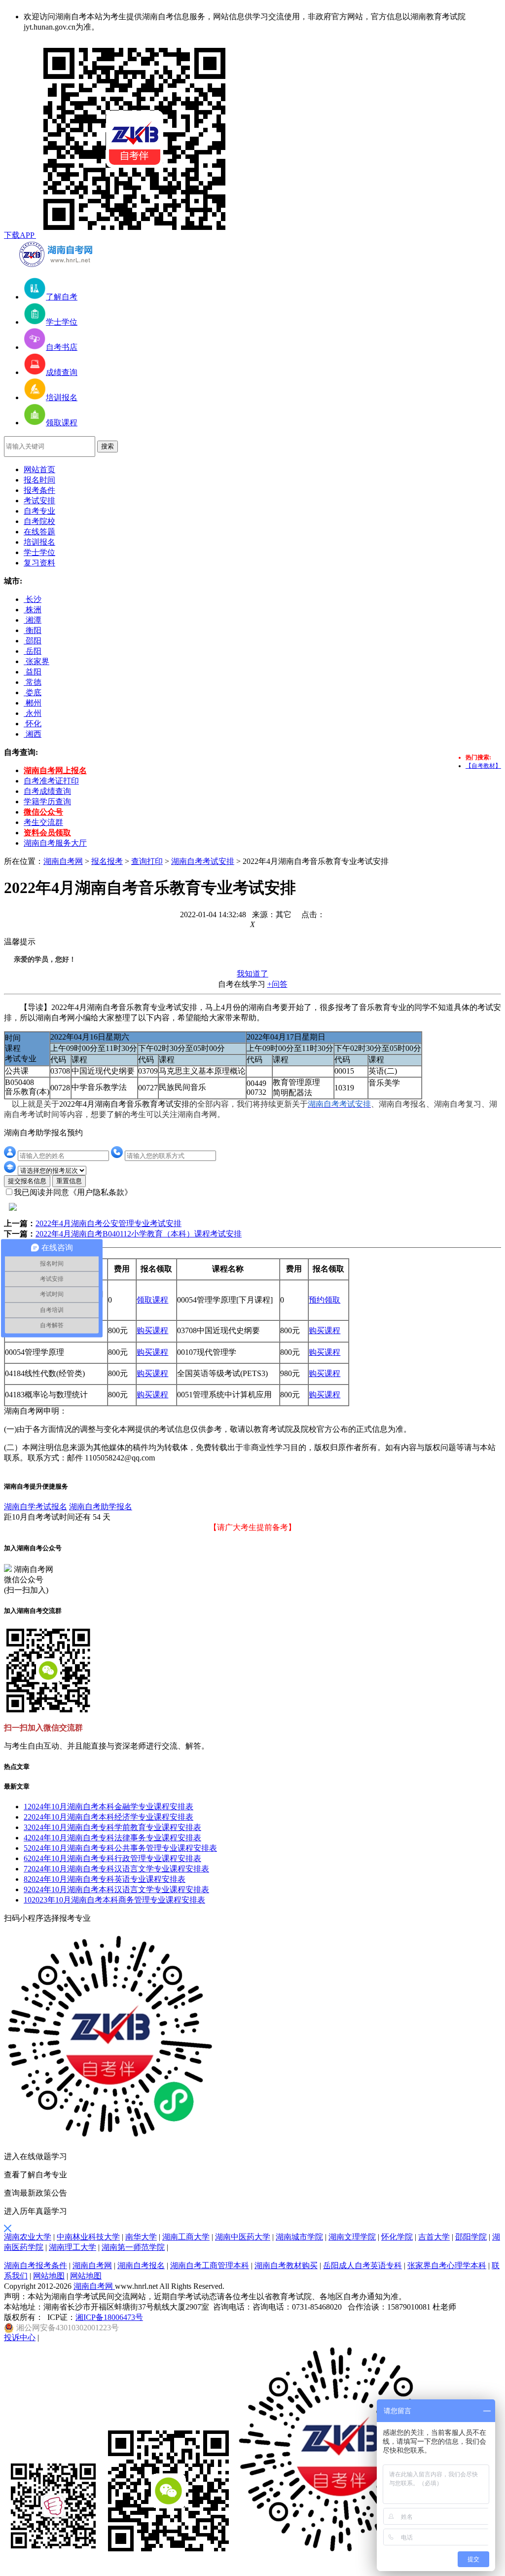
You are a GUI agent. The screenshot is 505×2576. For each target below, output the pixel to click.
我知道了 (252, 974)
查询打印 (147, 861)
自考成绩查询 (47, 791)
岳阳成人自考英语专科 (362, 2265)
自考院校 (39, 521)
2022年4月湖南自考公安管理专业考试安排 (108, 1223)
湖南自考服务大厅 (55, 843)
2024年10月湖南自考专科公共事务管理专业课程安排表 (120, 1848)
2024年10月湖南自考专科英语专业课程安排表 (105, 1879)
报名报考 (107, 861)
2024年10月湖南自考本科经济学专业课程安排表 (108, 1817)
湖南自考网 (63, 861)
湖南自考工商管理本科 (210, 2265)
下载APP (20, 235)
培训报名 (39, 542)
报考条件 (39, 490)
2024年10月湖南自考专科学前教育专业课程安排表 (112, 1827)
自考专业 (39, 511)
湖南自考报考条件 (36, 2265)
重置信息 (69, 1181)
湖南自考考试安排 (203, 861)
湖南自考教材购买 (286, 2265)
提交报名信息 (27, 1181)
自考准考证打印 (51, 781)
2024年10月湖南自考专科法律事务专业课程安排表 (112, 1838)
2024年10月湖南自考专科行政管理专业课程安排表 (112, 1858)
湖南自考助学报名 (101, 1507)
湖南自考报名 (141, 2265)
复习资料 (39, 563)
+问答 (277, 984)
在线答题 (39, 532)
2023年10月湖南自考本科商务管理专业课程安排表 (114, 1900)
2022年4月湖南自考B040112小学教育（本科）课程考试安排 (139, 1234)
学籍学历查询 (47, 802)
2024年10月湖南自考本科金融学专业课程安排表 (108, 1807)
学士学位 (39, 552)
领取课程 (152, 1300)
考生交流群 (43, 822)
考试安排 (39, 501)
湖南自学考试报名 (36, 1507)
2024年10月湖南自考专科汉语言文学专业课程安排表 (116, 1869)
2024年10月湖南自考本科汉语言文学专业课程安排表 (116, 1889)
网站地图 (49, 2276)
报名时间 (39, 480)
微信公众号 (43, 812)
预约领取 (325, 1300)
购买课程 (152, 1330)
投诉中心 (20, 2337)
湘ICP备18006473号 (109, 2317)
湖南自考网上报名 (55, 770)
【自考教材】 (483, 766)
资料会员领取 (47, 833)
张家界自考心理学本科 (447, 2265)
